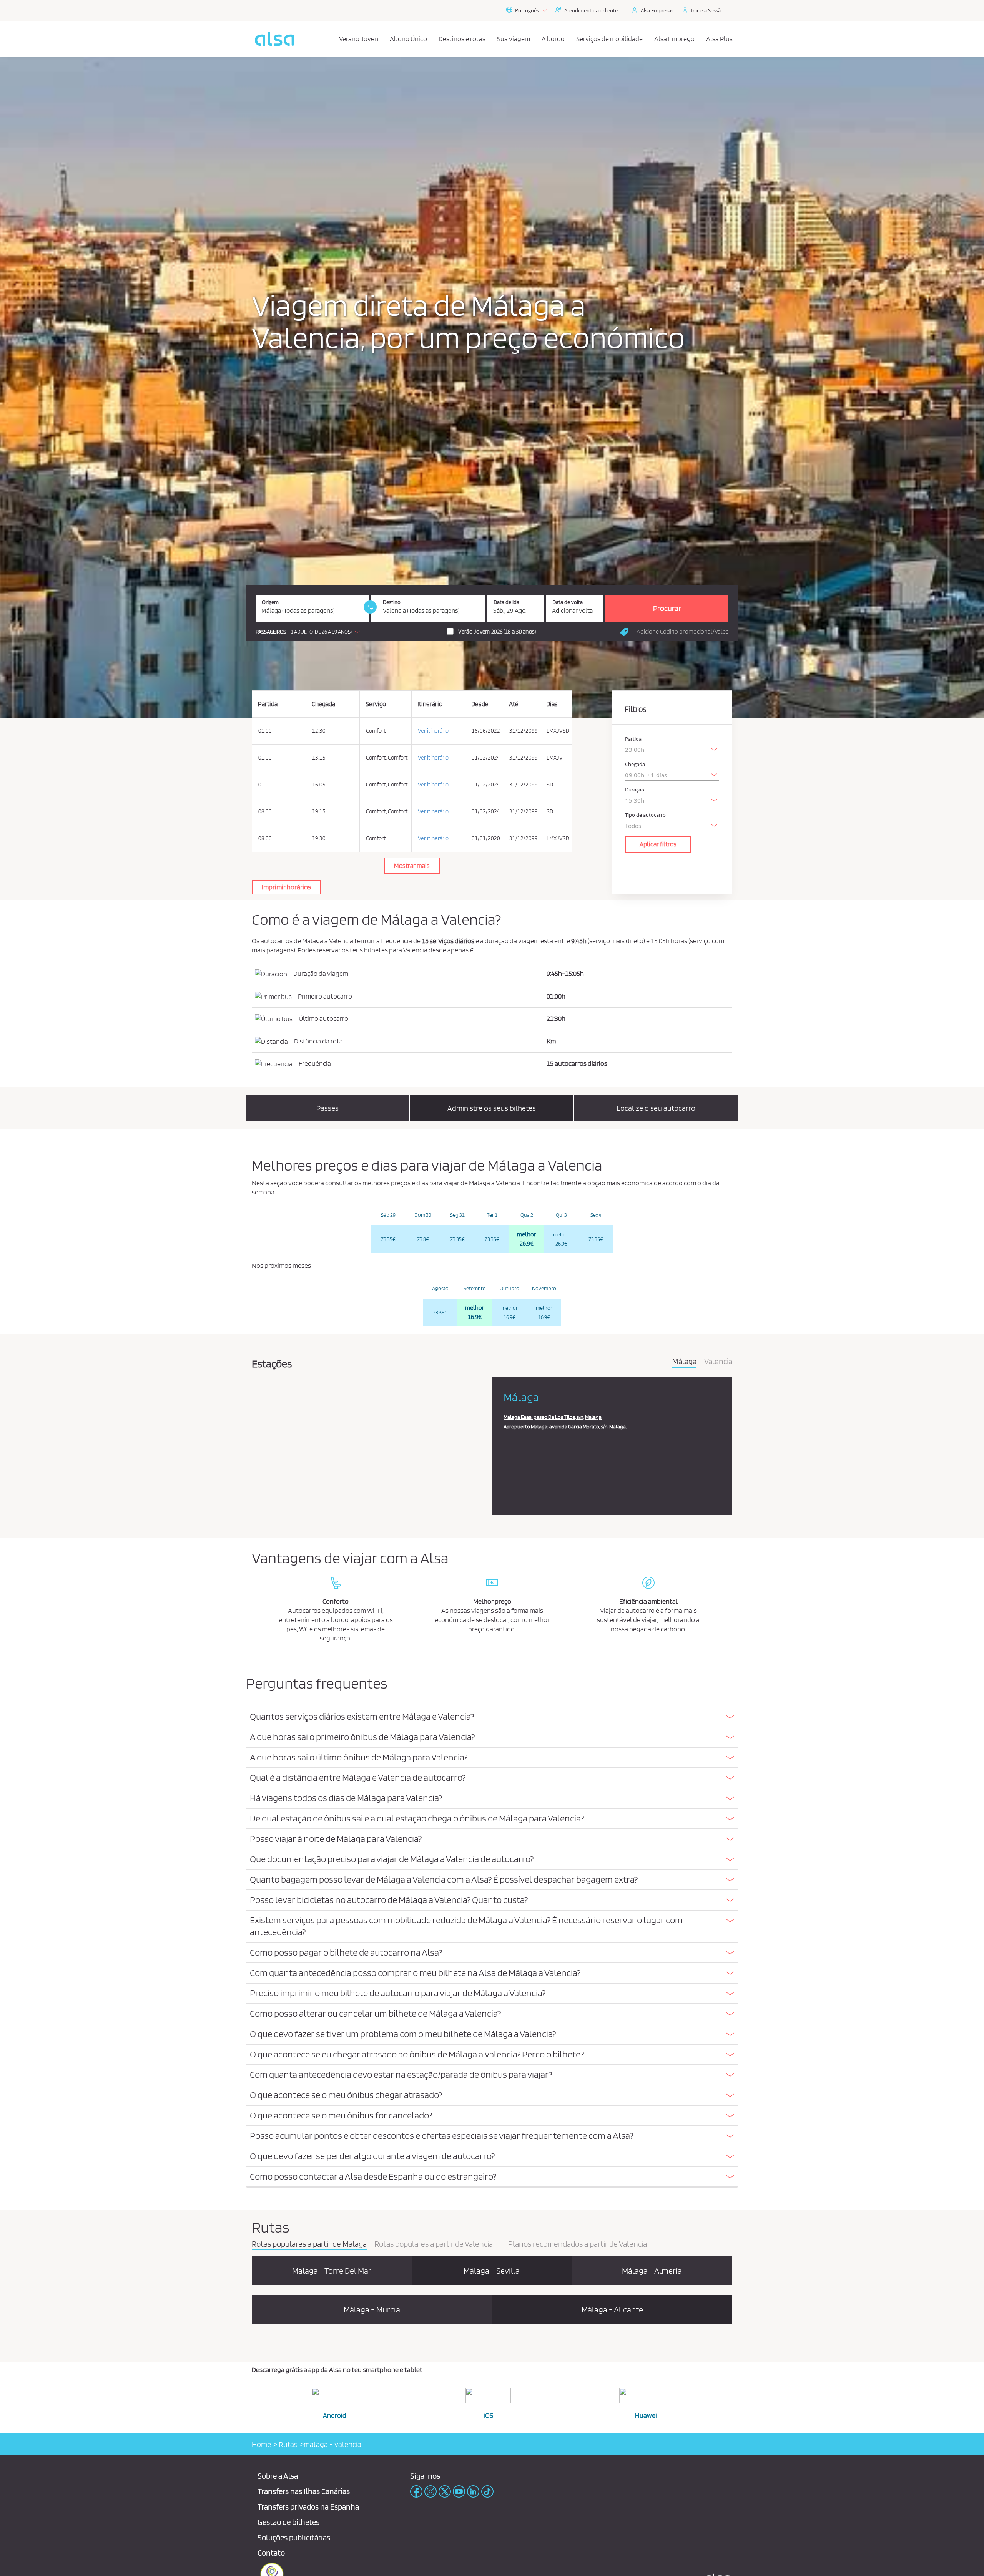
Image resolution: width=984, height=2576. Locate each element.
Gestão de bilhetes (288, 2522)
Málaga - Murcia (372, 2309)
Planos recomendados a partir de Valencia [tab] (578, 2244)
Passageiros (271, 632)
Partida (633, 739)
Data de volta (568, 602)
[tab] (492, 1717)
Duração (635, 790)
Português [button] (527, 10)
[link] (370, 607)
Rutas (287, 2444)
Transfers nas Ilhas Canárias (304, 2491)
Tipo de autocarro (645, 815)
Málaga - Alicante (612, 2309)
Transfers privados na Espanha (308, 2507)
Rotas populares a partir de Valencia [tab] (434, 2244)
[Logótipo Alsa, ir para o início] (274, 39)
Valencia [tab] (718, 1362)
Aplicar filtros (658, 844)
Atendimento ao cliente (591, 10)
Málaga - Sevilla (492, 2271)
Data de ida (506, 602)
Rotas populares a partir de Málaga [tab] (309, 2244)
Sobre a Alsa (278, 2476)
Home (261, 2444)
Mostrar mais (412, 866)
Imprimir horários (286, 887)
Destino (392, 602)
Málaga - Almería (652, 2271)
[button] (310, 632)
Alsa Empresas (657, 10)
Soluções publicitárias (294, 2537)
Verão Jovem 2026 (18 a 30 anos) (497, 632)
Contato (271, 2553)
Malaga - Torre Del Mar (332, 2271)
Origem (270, 602)
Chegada (635, 764)
